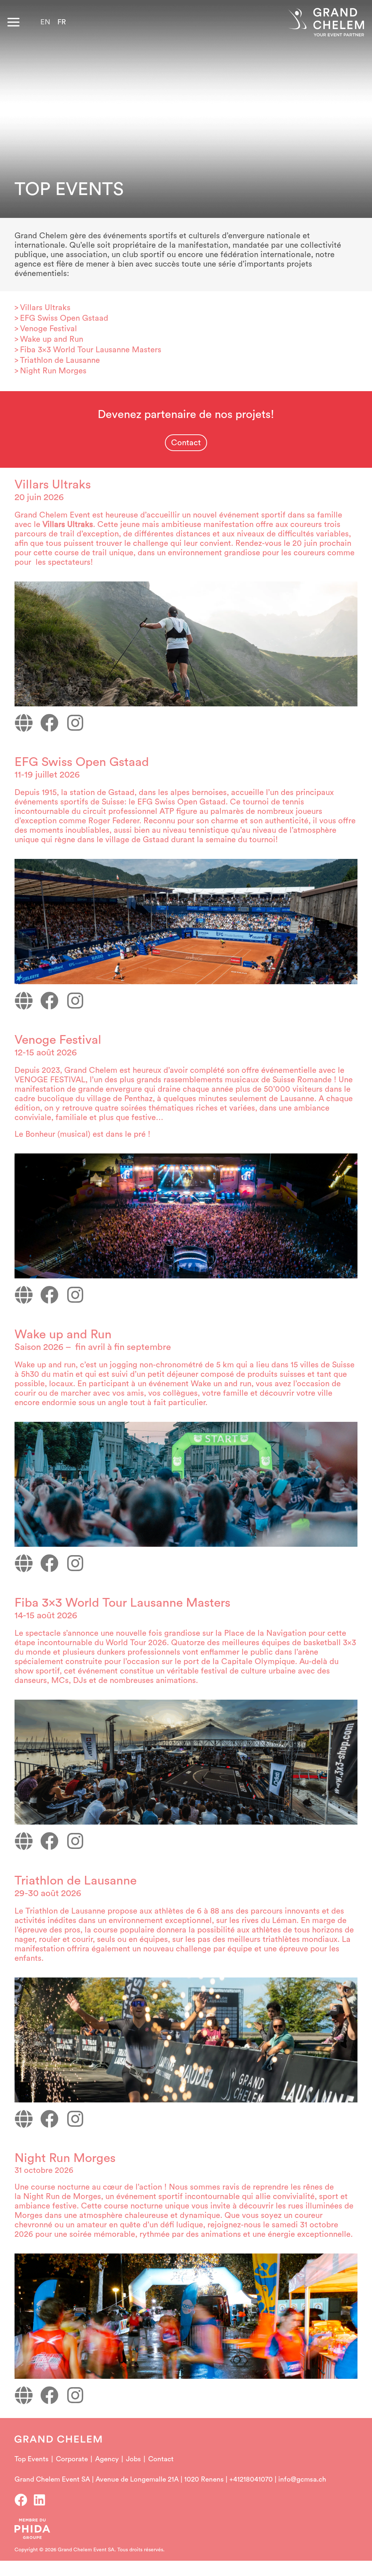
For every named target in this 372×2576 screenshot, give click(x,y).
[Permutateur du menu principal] (13, 22)
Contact (161, 2459)
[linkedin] (41, 2500)
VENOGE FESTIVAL (50, 1080)
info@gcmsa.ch (302, 2480)
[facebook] (23, 2500)
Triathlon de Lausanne (60, 360)
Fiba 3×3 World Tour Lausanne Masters (91, 350)
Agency (107, 2459)
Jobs (134, 2459)
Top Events (32, 2459)
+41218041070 (251, 2480)
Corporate (72, 2459)
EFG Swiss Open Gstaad (64, 318)
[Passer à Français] (62, 22)
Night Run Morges (53, 371)
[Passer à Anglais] (45, 22)
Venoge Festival (48, 329)
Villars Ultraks (45, 308)
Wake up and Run (52, 339)
